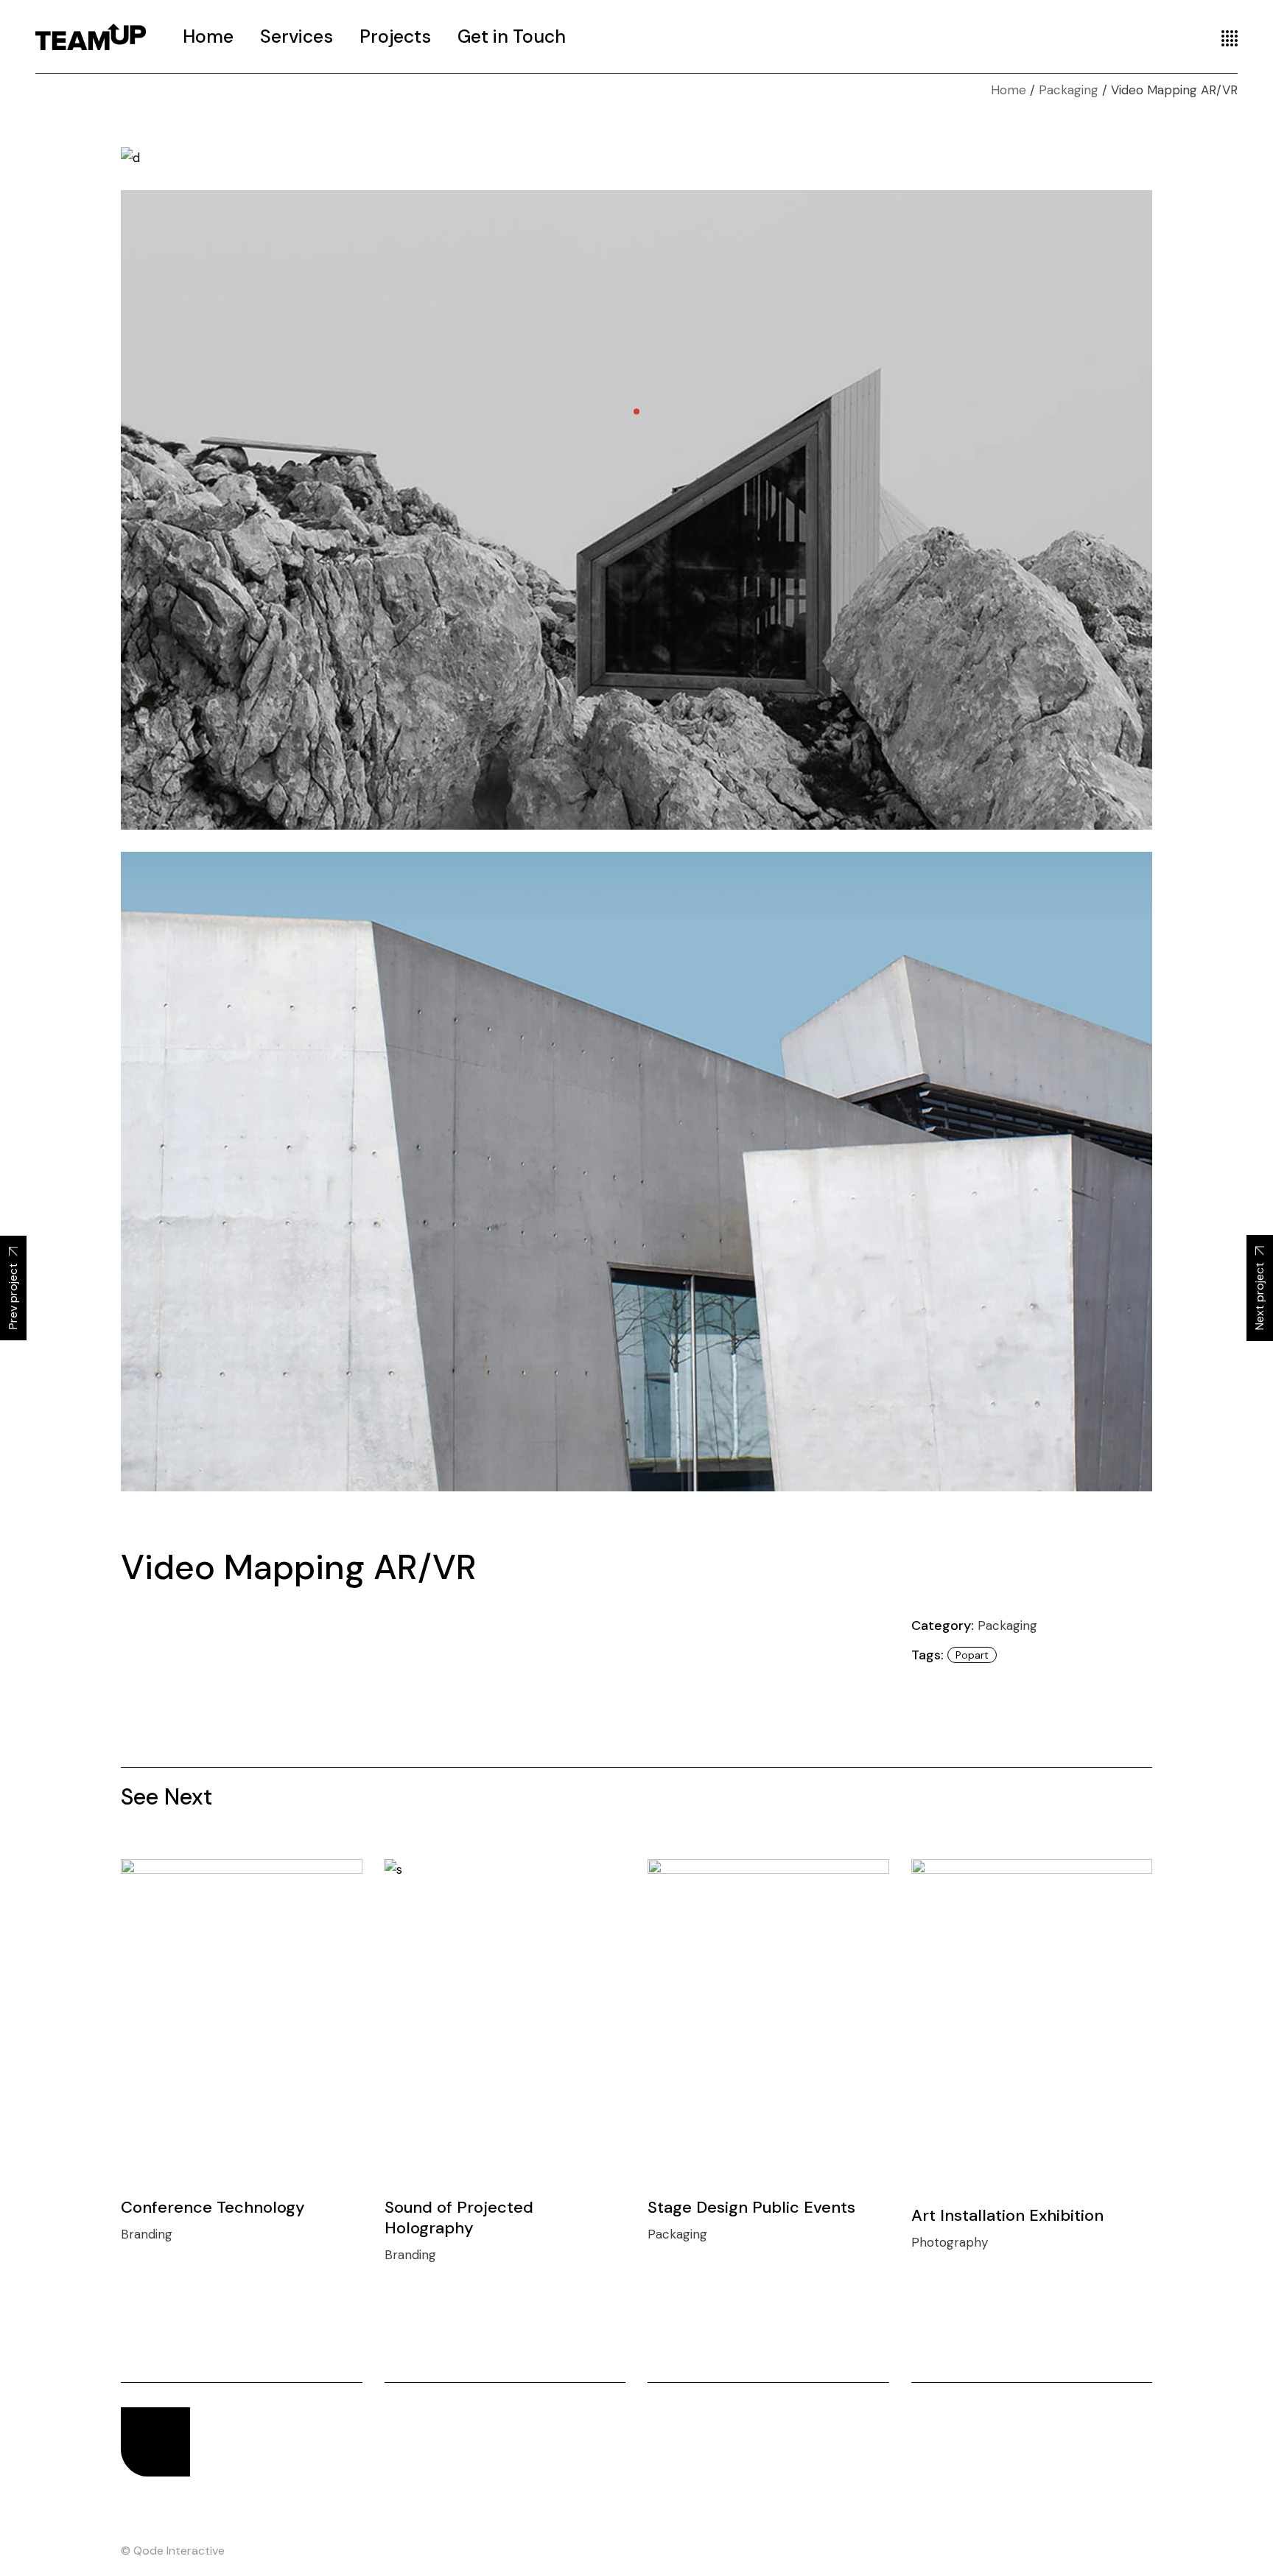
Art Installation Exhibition (1007, 2215)
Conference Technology (213, 2207)
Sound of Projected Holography (459, 2218)
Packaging (1007, 1625)
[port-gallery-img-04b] (636, 157)
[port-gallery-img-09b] (636, 510)
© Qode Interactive (173, 2551)
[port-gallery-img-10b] (636, 1172)
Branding (147, 2234)
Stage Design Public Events (751, 2207)
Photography (950, 2242)
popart (972, 1655)
